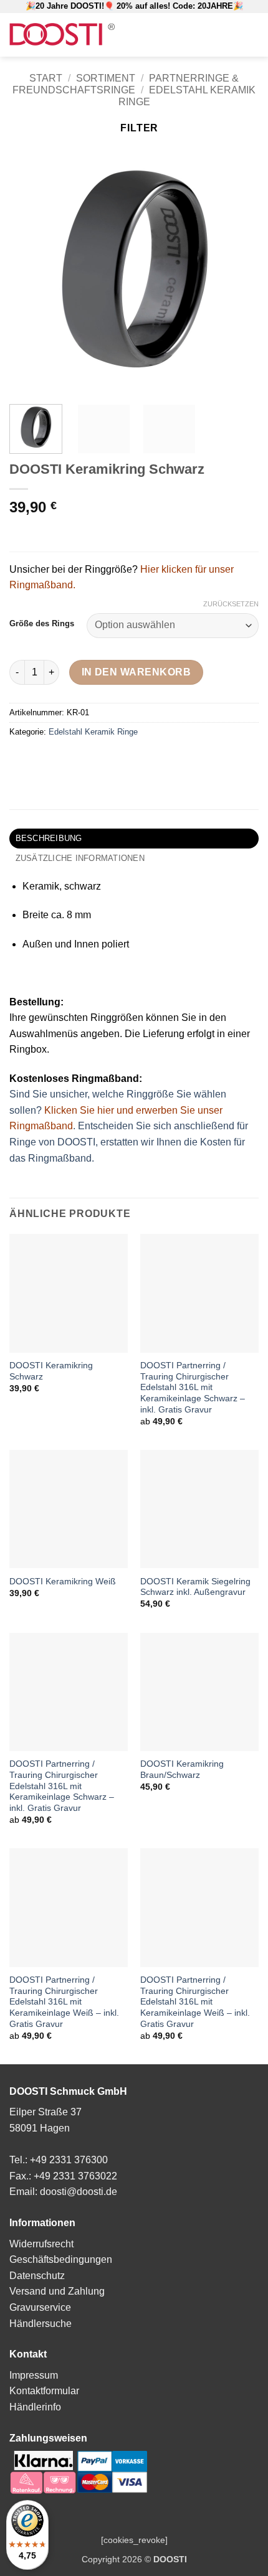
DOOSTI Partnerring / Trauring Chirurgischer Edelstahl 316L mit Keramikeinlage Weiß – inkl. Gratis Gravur (64, 2002)
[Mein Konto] (198, 35)
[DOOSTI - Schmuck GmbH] (62, 35)
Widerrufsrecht (41, 2244)
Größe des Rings (42, 624)
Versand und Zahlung (57, 2291)
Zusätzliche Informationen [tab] (80, 858)
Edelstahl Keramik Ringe (93, 732)
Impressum (34, 2375)
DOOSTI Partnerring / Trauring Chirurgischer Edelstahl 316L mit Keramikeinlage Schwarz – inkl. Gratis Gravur (193, 1388)
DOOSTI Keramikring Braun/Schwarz (182, 1770)
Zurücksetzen (231, 604)
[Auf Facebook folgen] (216, 35)
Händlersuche (41, 2324)
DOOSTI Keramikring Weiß (63, 1582)
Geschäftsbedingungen (61, 2259)
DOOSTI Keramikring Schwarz (51, 1371)
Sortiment (106, 78)
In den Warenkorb (136, 672)
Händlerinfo (35, 2407)
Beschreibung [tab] (49, 838)
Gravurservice (40, 2307)
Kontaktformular (44, 2391)
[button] (178, 35)
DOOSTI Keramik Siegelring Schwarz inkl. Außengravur (195, 1587)
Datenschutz (37, 2276)
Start (46, 78)
